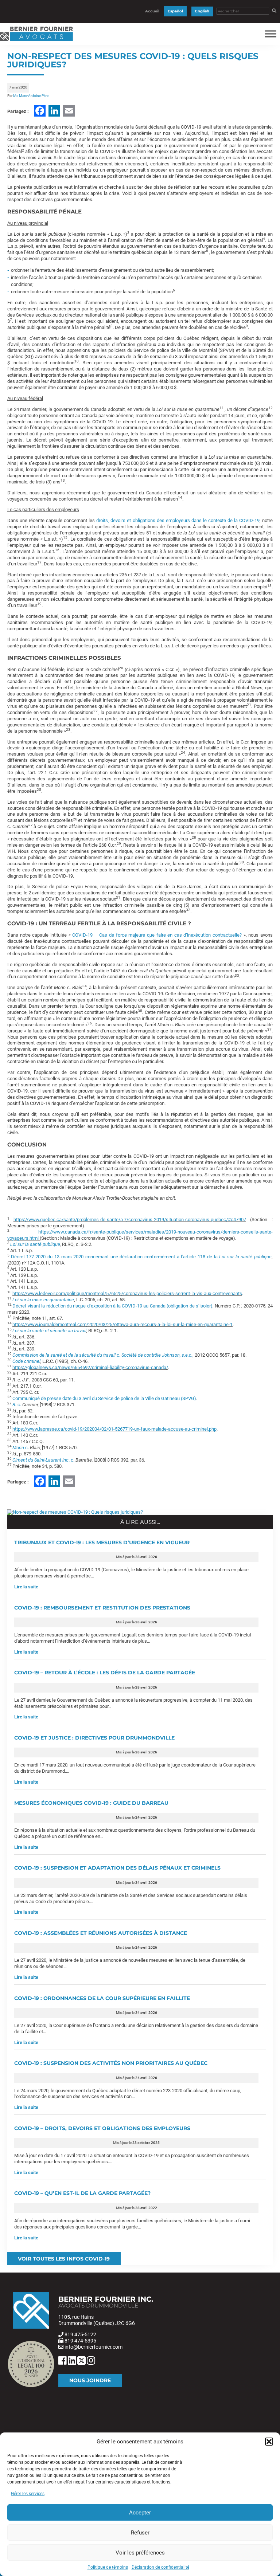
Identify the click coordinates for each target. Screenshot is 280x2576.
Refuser (140, 2533)
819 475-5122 (80, 2334)
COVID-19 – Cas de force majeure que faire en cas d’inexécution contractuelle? (156, 935)
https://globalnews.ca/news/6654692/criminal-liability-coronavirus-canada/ (90, 1367)
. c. (44, 1460)
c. (102, 1355)
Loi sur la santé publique (35, 1244)
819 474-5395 (80, 2341)
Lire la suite (26, 1587)
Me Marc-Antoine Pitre (31, 96)
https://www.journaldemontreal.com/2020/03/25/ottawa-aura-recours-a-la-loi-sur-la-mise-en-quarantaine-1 (122, 1324)
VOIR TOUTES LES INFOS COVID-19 (64, 2259)
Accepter (140, 2513)
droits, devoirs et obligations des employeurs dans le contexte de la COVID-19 (178, 520)
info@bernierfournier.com (94, 2347)
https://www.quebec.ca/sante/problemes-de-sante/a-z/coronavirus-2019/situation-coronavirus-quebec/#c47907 (130, 1220)
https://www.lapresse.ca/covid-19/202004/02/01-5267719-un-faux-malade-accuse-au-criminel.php (114, 1429)
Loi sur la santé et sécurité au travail (49, 1331)
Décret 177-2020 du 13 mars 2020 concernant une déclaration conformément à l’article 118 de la (141, 1257)
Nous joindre (90, 2380)
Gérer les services (28, 2494)
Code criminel (26, 1361)
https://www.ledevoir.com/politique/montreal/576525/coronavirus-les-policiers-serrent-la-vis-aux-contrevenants (127, 1293)
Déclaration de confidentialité (160, 2567)
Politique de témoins (108, 2567)
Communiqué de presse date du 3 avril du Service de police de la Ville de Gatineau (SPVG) (104, 1398)
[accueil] (36, 41)
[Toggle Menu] (271, 34)
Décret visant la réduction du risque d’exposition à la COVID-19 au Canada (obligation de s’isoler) (112, 1306)
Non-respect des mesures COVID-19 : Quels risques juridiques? (133, 60)
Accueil (152, 11)
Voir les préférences (140, 2553)
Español (175, 11)
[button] (269, 2442)
